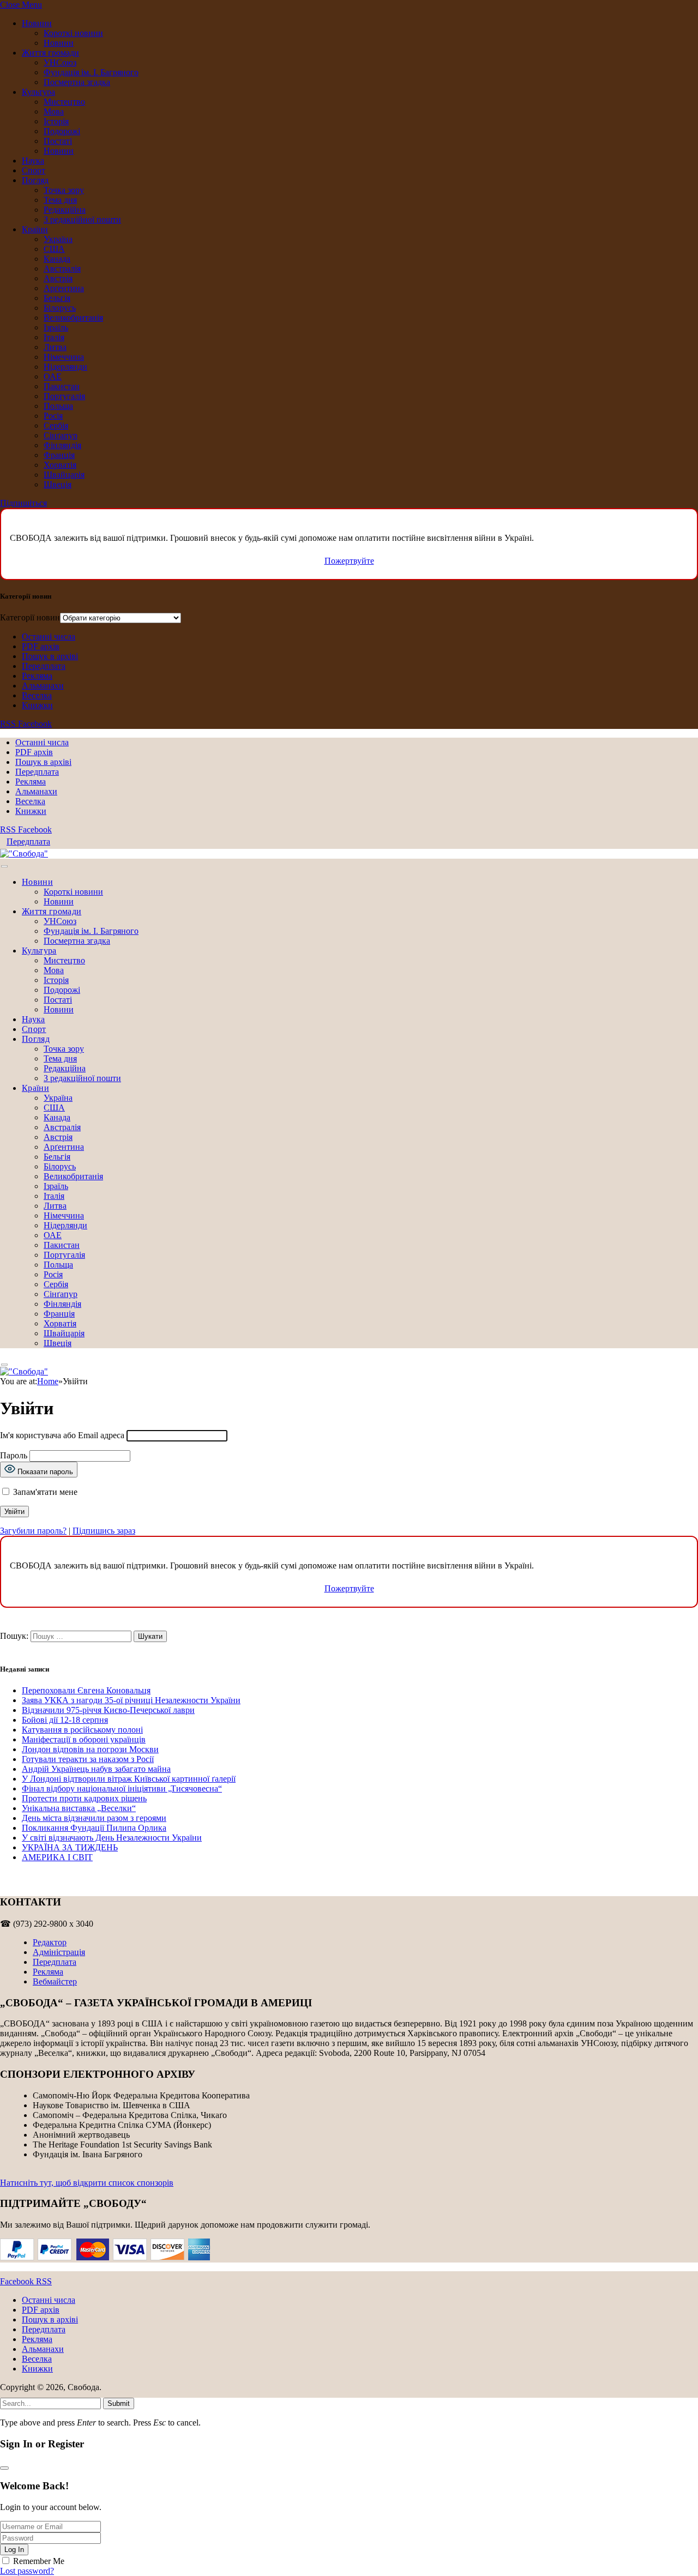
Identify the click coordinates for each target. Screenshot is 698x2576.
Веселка (37, 695)
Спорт (34, 170)
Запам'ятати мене (44, 1492)
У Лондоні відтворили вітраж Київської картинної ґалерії (129, 1779)
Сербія (56, 426)
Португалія (64, 396)
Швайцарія (64, 475)
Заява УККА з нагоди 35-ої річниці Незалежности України (131, 1700)
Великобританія (73, 318)
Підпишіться (23, 503)
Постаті (58, 141)
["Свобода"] (24, 853)
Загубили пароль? (33, 1531)
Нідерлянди (65, 367)
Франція (59, 455)
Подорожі (62, 131)
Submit (119, 2403)
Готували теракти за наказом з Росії (88, 1759)
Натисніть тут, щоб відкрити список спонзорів (87, 2183)
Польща (58, 406)
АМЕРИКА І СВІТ (57, 1857)
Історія (56, 121)
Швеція (58, 484)
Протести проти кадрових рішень (84, 1798)
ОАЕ (53, 376)
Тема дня (60, 200)
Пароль (14, 1455)
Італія (54, 337)
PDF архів (41, 646)
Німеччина (64, 357)
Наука (33, 161)
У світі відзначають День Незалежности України (112, 1838)
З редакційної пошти (82, 219)
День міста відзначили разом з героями (94, 1818)
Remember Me (39, 2561)
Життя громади (50, 53)
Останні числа (49, 637)
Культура (38, 92)
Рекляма (37, 676)
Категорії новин (30, 617)
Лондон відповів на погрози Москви (90, 1749)
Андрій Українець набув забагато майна (96, 1769)
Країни (35, 229)
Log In (14, 2550)
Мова (54, 111)
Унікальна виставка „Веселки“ (79, 1808)
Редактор (50, 1942)
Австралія (62, 269)
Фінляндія (62, 445)
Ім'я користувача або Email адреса (62, 1435)
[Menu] (4, 867)
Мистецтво (64, 102)
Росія (53, 416)
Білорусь (60, 308)
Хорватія (60, 465)
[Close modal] (4, 2468)
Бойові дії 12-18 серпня (65, 1720)
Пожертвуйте (349, 561)
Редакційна (65, 210)
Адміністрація (59, 1952)
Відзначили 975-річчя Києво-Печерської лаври (108, 1710)
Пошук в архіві (50, 656)
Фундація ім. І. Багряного (91, 72)
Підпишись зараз (104, 1531)
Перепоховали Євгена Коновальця (86, 1690)
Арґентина (64, 288)
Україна (58, 239)
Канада (57, 259)
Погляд (35, 180)
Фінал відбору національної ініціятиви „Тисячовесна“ (122, 1788)
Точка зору (64, 190)
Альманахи (43, 686)
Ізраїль (56, 327)
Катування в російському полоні (82, 1730)
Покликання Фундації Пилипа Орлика (94, 1828)
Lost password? (27, 2571)
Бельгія (57, 298)
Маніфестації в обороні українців (84, 1739)
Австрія (58, 278)
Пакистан (62, 386)
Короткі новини (73, 33)
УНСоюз (60, 62)
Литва (55, 347)
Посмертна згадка (77, 82)
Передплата (44, 666)
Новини (37, 23)
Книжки (37, 705)
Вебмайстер (55, 1981)
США (54, 249)
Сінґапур (61, 435)
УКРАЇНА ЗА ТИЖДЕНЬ (70, 1847)
